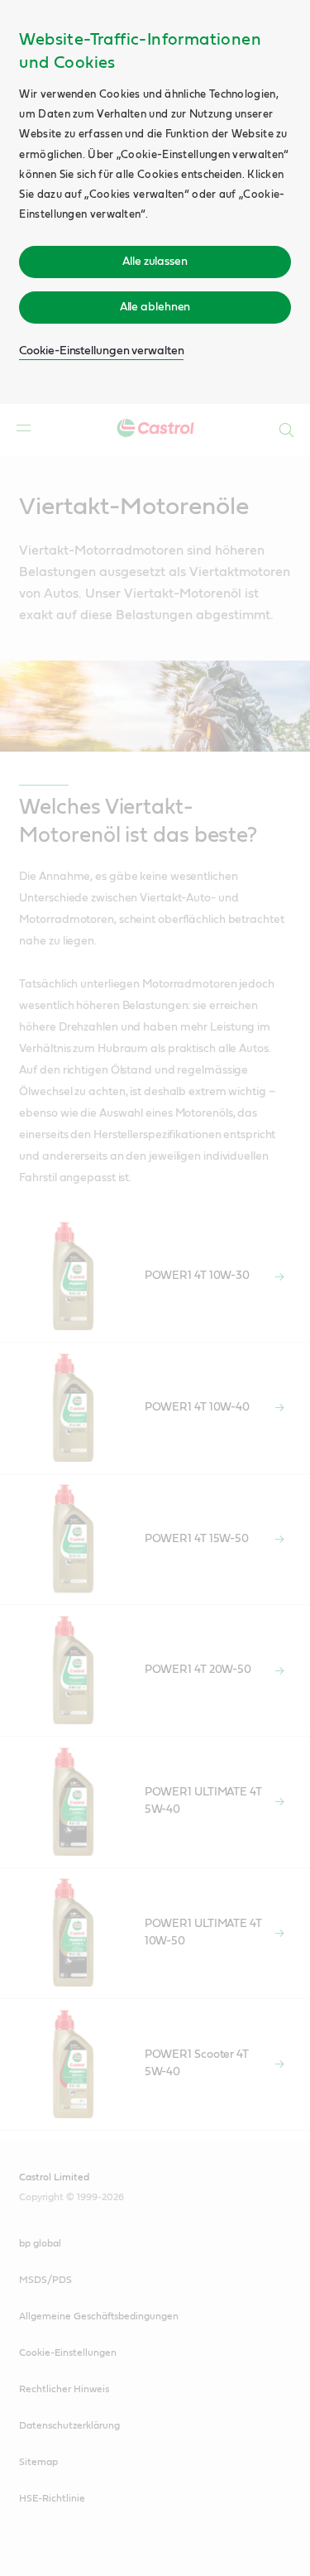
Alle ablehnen (155, 307)
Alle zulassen (155, 262)
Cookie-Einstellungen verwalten (101, 351)
